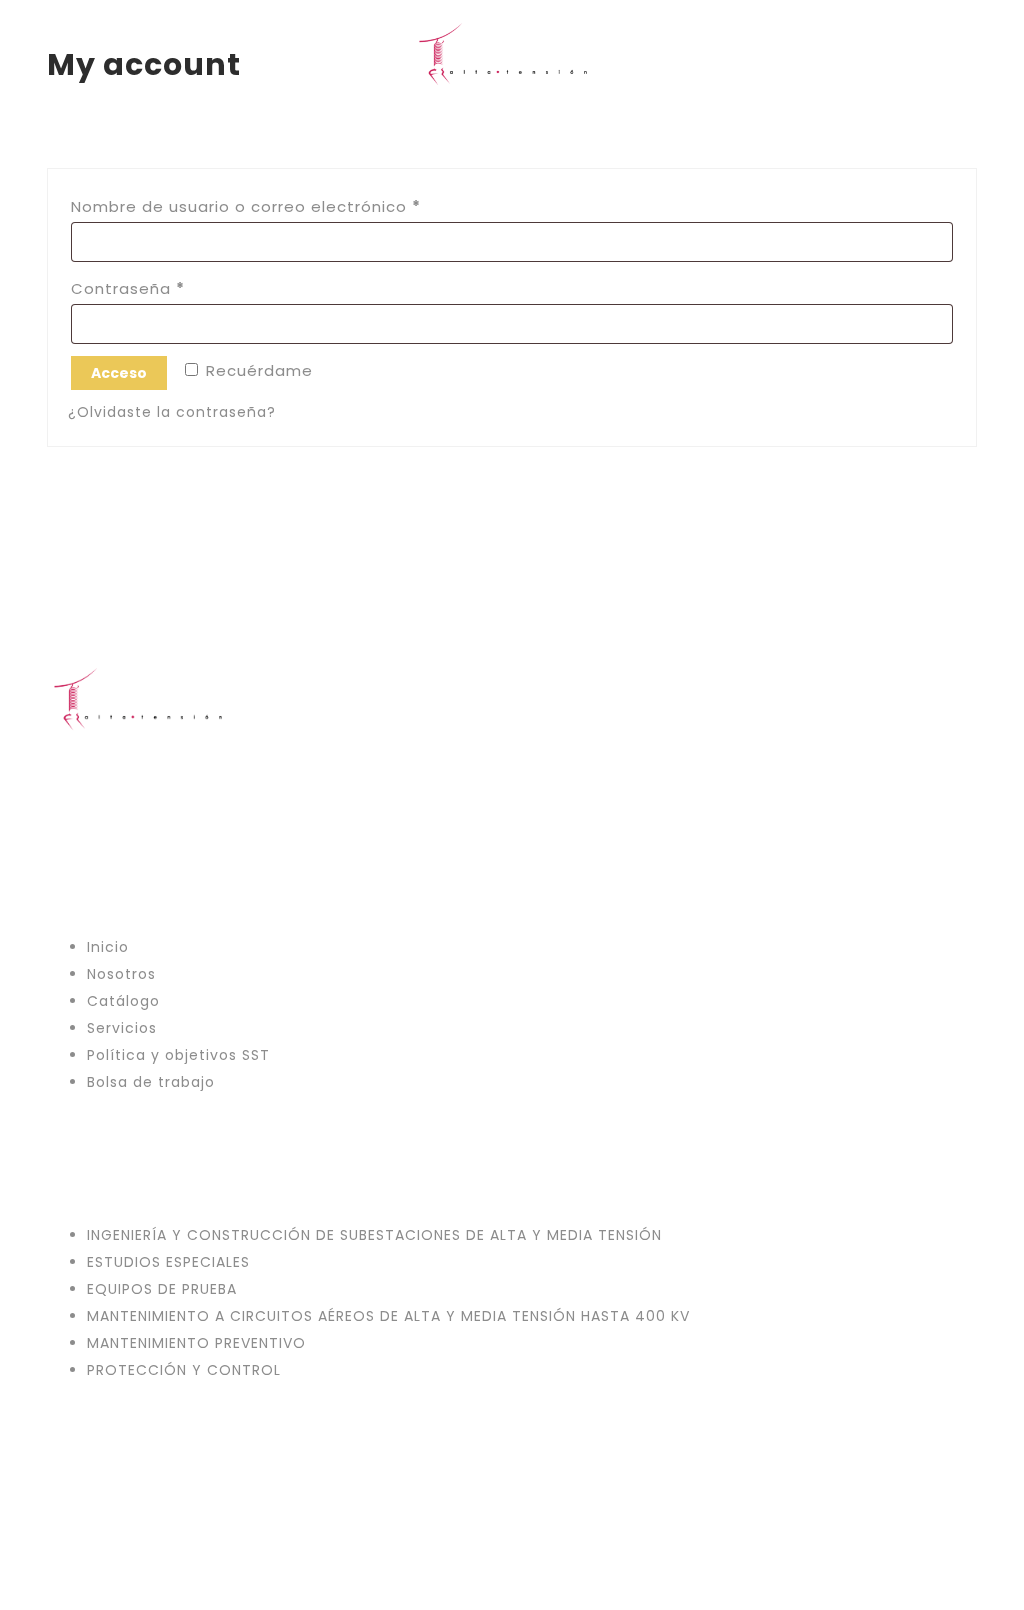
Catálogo (123, 1001)
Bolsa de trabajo (151, 1082)
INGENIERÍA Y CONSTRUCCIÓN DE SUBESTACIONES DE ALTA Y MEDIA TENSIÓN (374, 1235)
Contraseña (174, 288)
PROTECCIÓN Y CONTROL (184, 1370)
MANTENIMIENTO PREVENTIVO (196, 1343)
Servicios (122, 1028)
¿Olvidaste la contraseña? (172, 412)
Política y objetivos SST (178, 1055)
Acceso (119, 373)
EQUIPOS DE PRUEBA (162, 1289)
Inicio (108, 947)
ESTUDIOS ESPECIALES (168, 1262)
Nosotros (121, 974)
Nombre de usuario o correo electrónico (292, 206)
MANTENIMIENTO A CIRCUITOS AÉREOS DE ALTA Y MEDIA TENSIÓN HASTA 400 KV (388, 1316)
